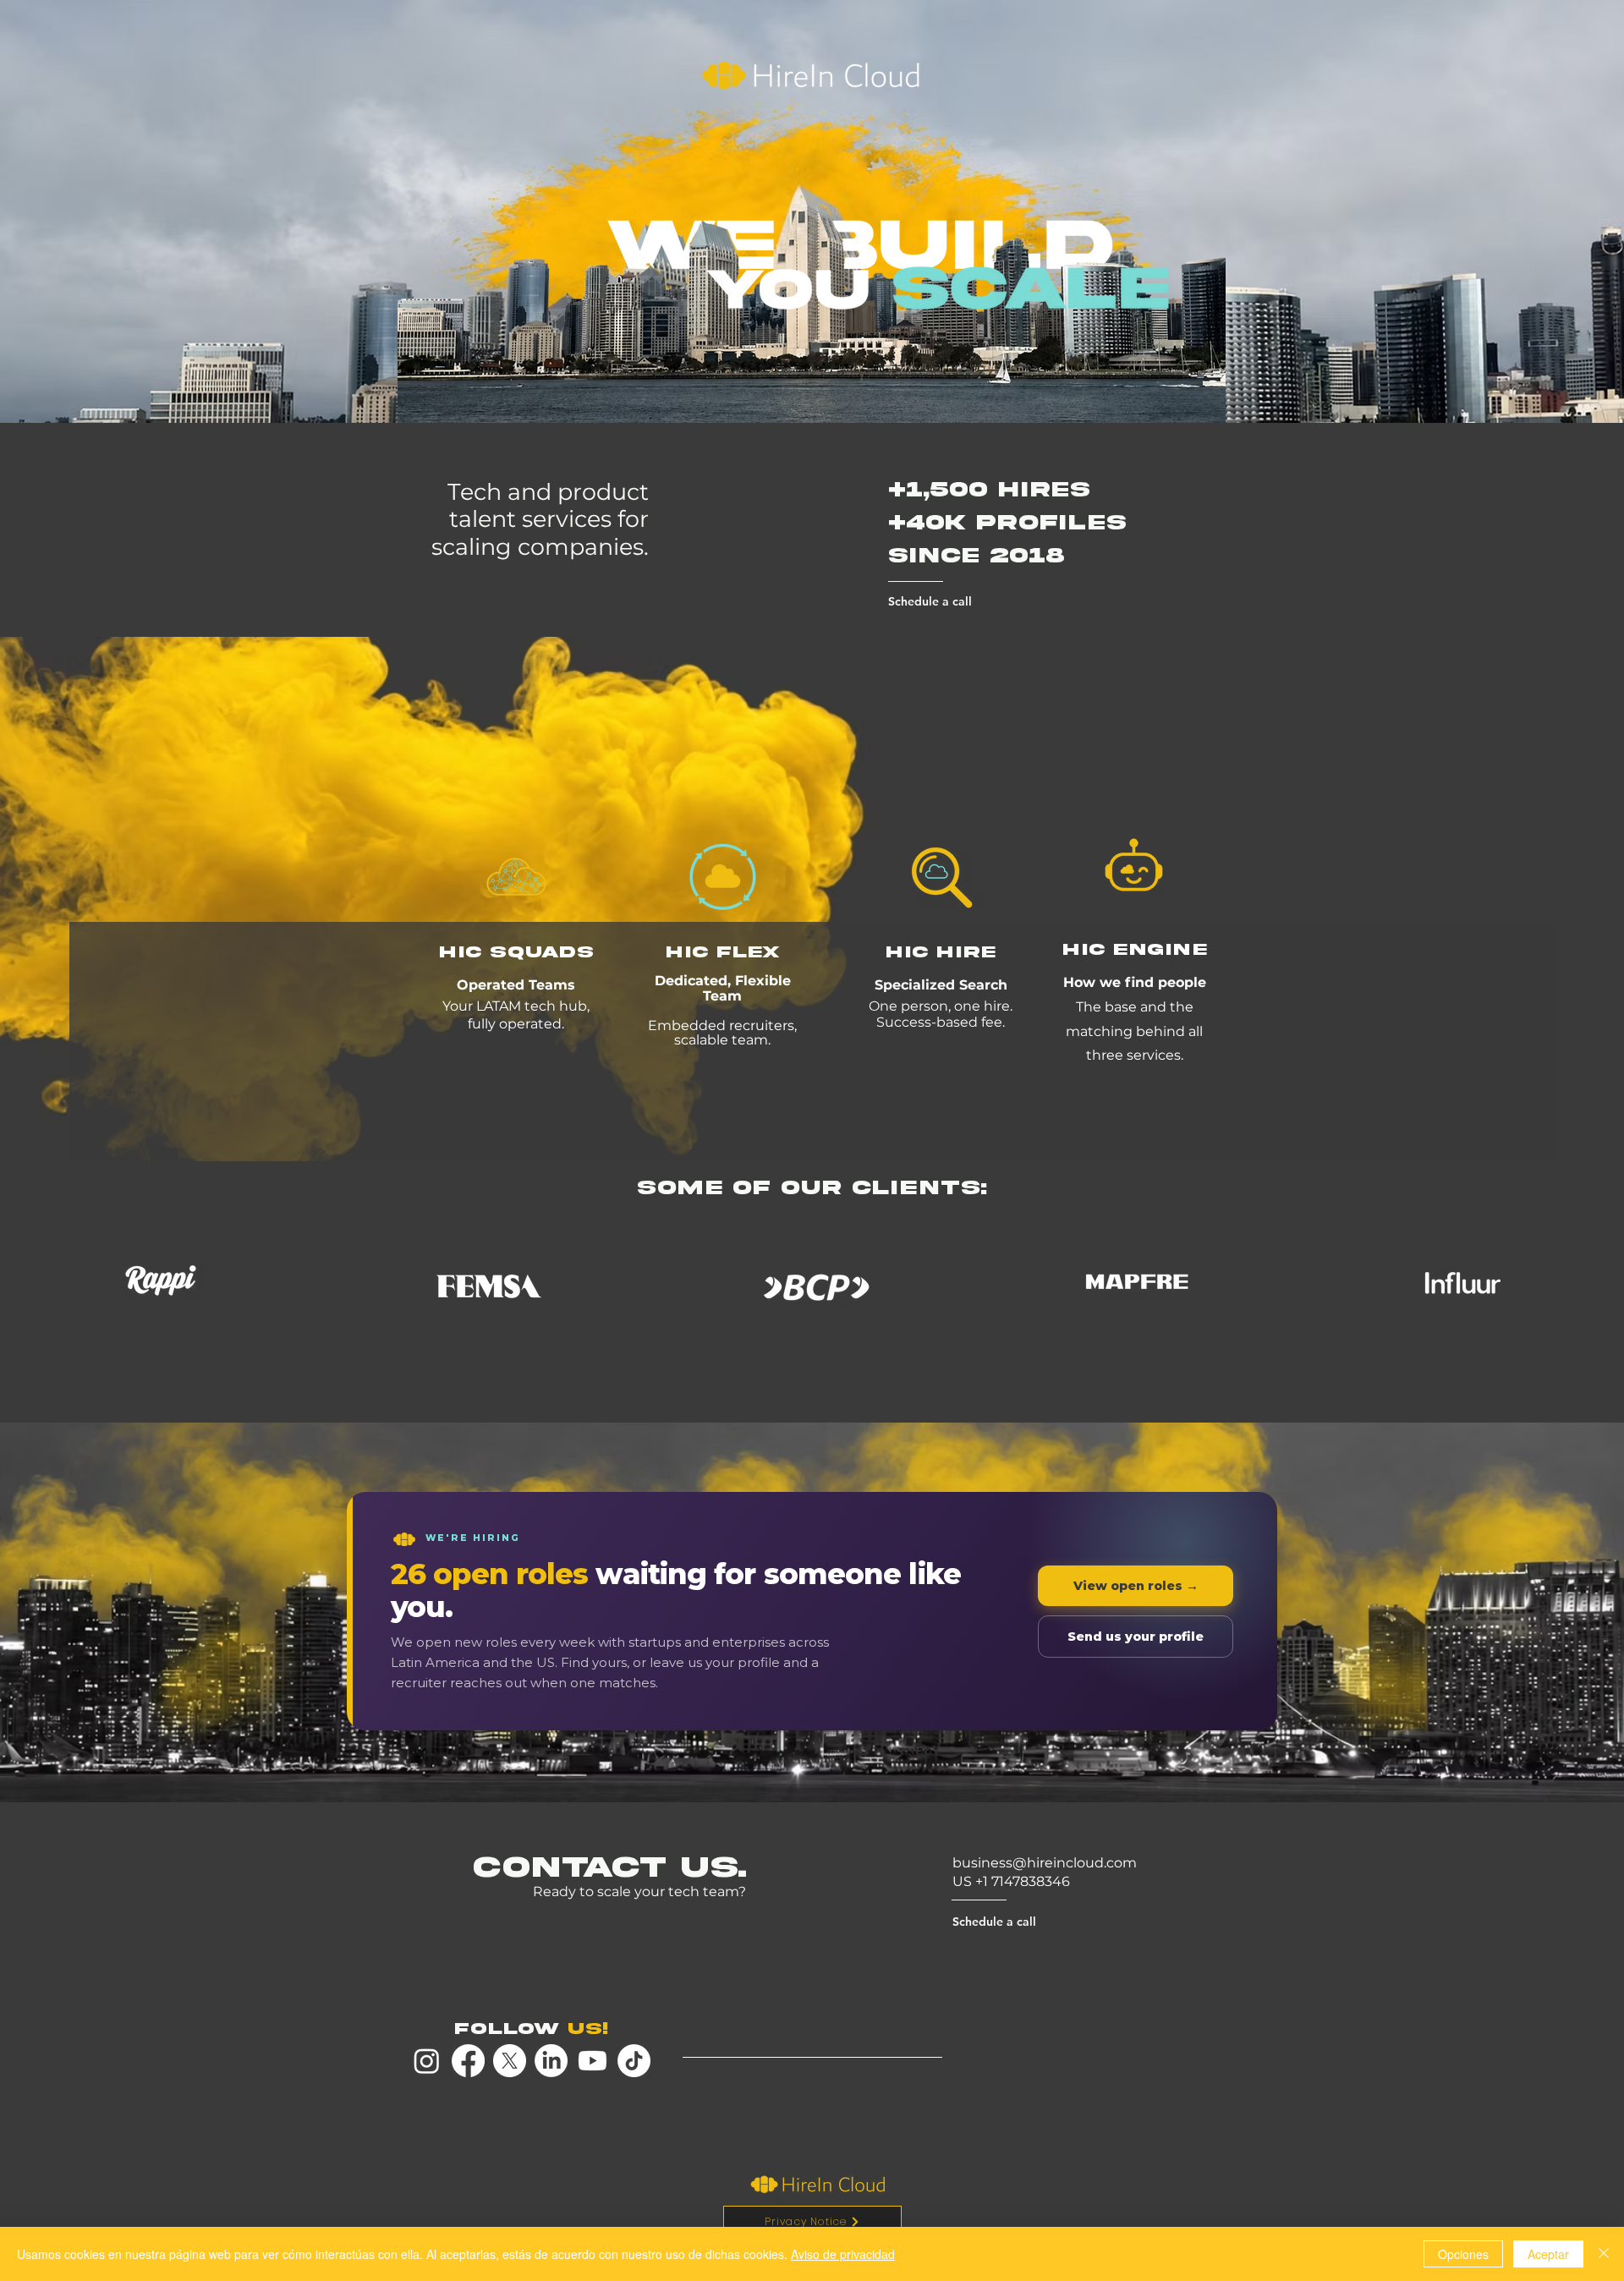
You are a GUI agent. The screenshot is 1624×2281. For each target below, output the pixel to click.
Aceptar (1548, 2254)
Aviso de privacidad (843, 2254)
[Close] (1604, 2254)
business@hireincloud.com (1045, 1863)
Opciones (1463, 2254)
